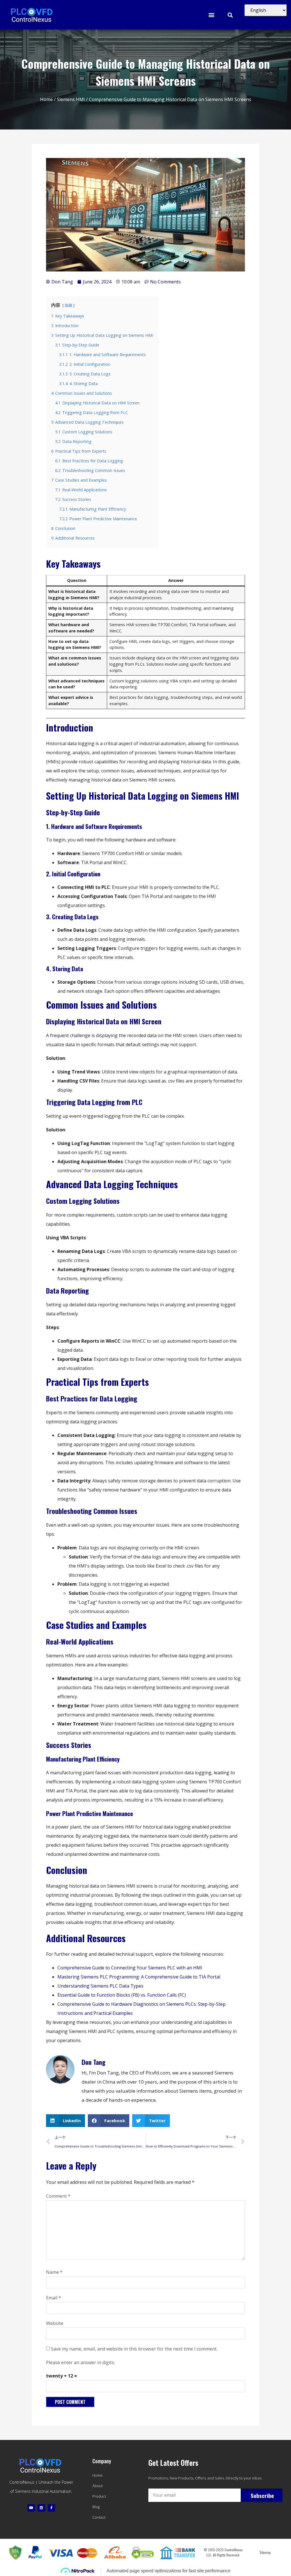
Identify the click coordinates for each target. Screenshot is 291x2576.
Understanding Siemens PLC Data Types (100, 1986)
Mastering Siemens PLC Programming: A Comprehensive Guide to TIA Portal (139, 1977)
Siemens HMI (71, 99)
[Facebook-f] (51, 2508)
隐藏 (68, 305)
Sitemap (265, 2552)
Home (46, 99)
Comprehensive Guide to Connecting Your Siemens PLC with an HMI (130, 1968)
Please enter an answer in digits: (80, 2362)
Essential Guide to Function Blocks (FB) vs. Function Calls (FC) (122, 1995)
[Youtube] (31, 2508)
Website (55, 2323)
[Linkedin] (41, 2508)
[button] (211, 15)
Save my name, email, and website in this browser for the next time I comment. (134, 2349)
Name (54, 2272)
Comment (58, 2196)
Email (54, 2298)
